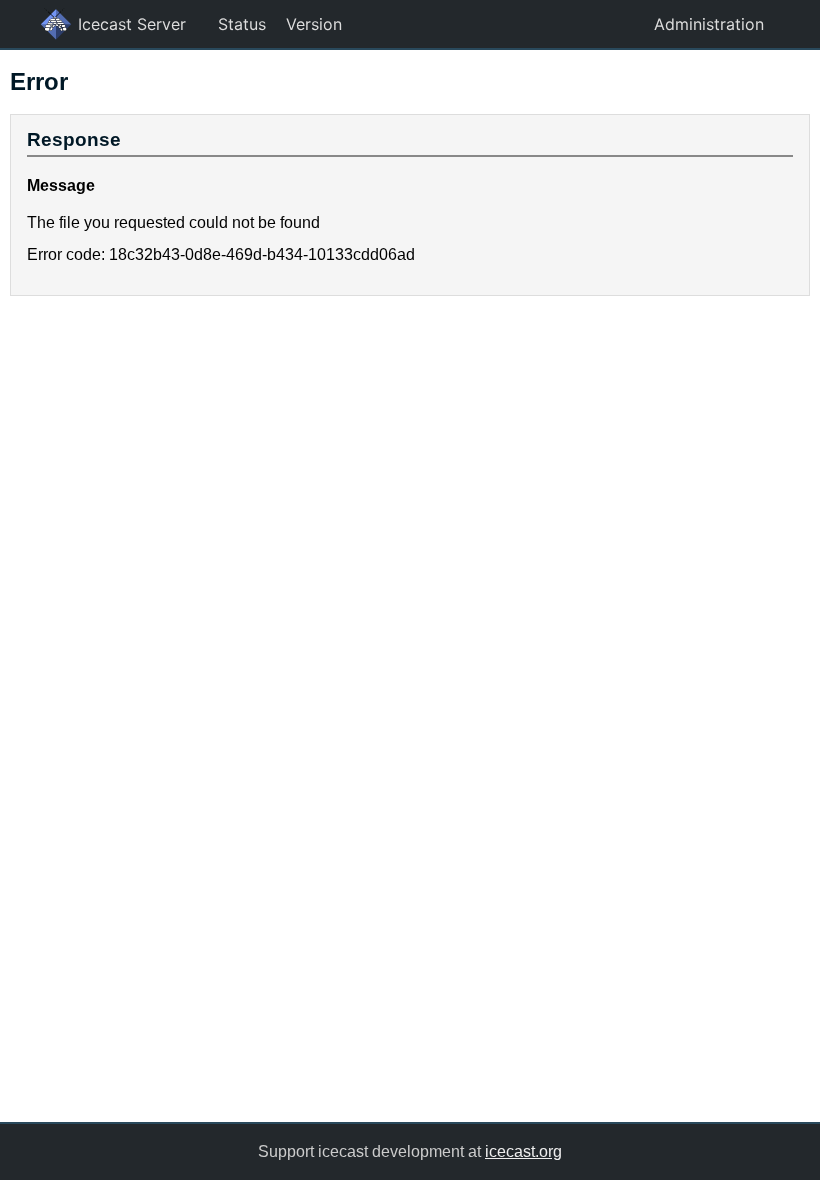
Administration (709, 24)
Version (314, 24)
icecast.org (523, 1151)
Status (242, 24)
